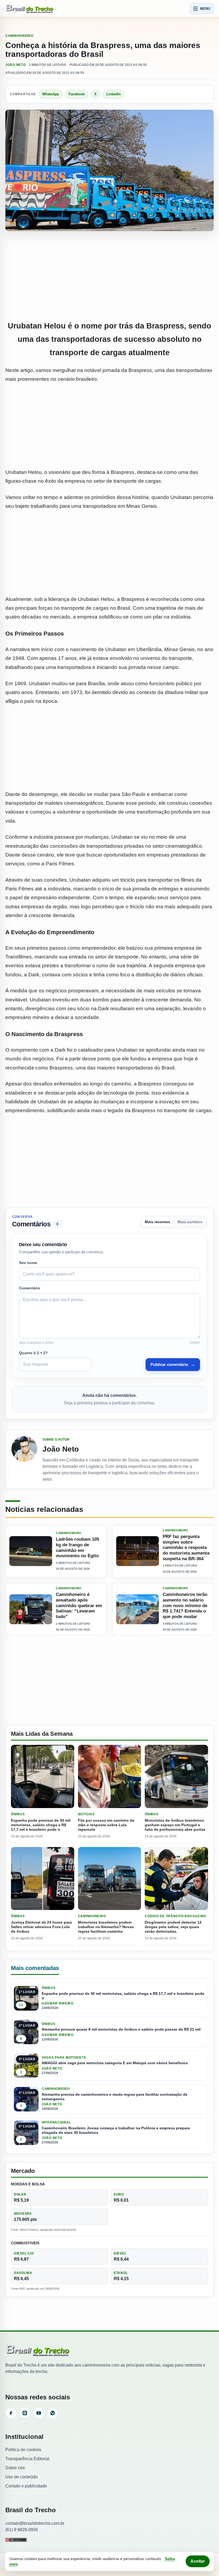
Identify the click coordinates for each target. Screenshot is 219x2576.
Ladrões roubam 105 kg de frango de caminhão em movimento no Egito (77, 1547)
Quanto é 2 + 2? (33, 1353)
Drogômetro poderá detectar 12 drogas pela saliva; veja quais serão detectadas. (173, 1927)
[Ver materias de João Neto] (24, 1459)
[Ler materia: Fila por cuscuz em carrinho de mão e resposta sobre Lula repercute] (110, 1776)
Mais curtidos (190, 1222)
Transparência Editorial (27, 2459)
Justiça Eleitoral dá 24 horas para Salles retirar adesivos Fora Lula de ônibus (41, 1927)
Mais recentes (157, 1222)
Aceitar (198, 2561)
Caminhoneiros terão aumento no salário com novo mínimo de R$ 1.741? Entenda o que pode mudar (185, 1606)
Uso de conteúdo (21, 2477)
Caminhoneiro (19, 36)
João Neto (15, 65)
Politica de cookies (23, 2450)
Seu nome (28, 1263)
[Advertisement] (109, 276)
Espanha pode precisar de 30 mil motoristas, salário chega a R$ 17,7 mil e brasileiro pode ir (41, 1825)
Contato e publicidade (26, 2486)
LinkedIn (114, 94)
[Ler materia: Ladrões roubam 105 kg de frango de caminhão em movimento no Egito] (31, 1551)
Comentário (30, 1288)
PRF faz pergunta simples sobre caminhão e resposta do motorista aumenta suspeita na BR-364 (186, 1548)
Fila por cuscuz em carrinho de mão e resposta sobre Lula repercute (106, 1825)
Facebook (77, 94)
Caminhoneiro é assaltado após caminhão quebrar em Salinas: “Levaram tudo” (79, 1606)
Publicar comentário (173, 1364)
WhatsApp (51, 94)
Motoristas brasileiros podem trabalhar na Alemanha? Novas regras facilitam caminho (106, 1927)
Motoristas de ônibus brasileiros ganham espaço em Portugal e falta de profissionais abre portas (175, 1825)
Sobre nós (15, 2468)
